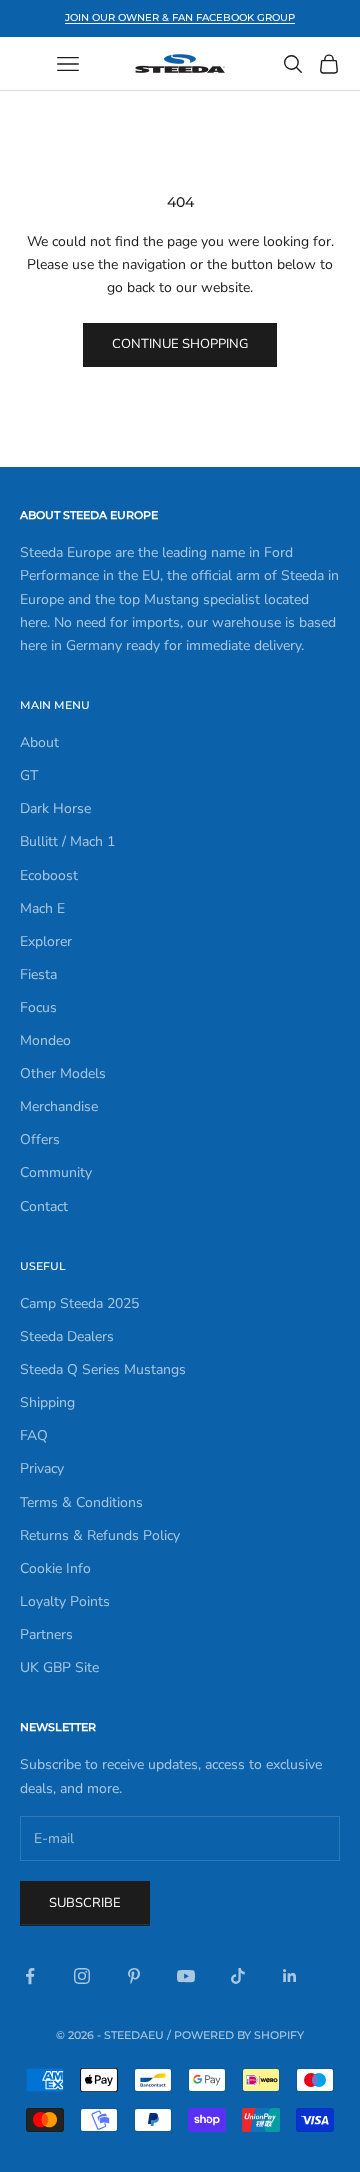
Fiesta (38, 974)
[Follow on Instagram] (82, 1976)
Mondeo (45, 1040)
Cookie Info (55, 1568)
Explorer (46, 941)
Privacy (42, 1468)
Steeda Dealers (67, 1336)
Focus (38, 1007)
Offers (40, 1139)
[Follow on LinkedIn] (290, 1976)
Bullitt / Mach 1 (67, 841)
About (39, 742)
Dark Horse (55, 808)
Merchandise (59, 1106)
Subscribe (85, 1903)
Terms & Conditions (81, 1502)
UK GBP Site (59, 1667)
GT (29, 775)
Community (56, 1172)
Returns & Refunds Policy (100, 1535)
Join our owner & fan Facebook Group (180, 17)
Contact (44, 1206)
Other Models (63, 1073)
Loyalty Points (65, 1601)
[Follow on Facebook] (30, 1976)
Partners (46, 1634)
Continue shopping (180, 344)
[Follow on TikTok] (238, 1976)
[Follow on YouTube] (186, 1976)
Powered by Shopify (239, 2035)
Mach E (42, 908)
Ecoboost (49, 875)
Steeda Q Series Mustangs (103, 1369)
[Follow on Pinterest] (134, 1976)
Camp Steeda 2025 (79, 1303)
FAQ (34, 1435)
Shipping (47, 1402)
